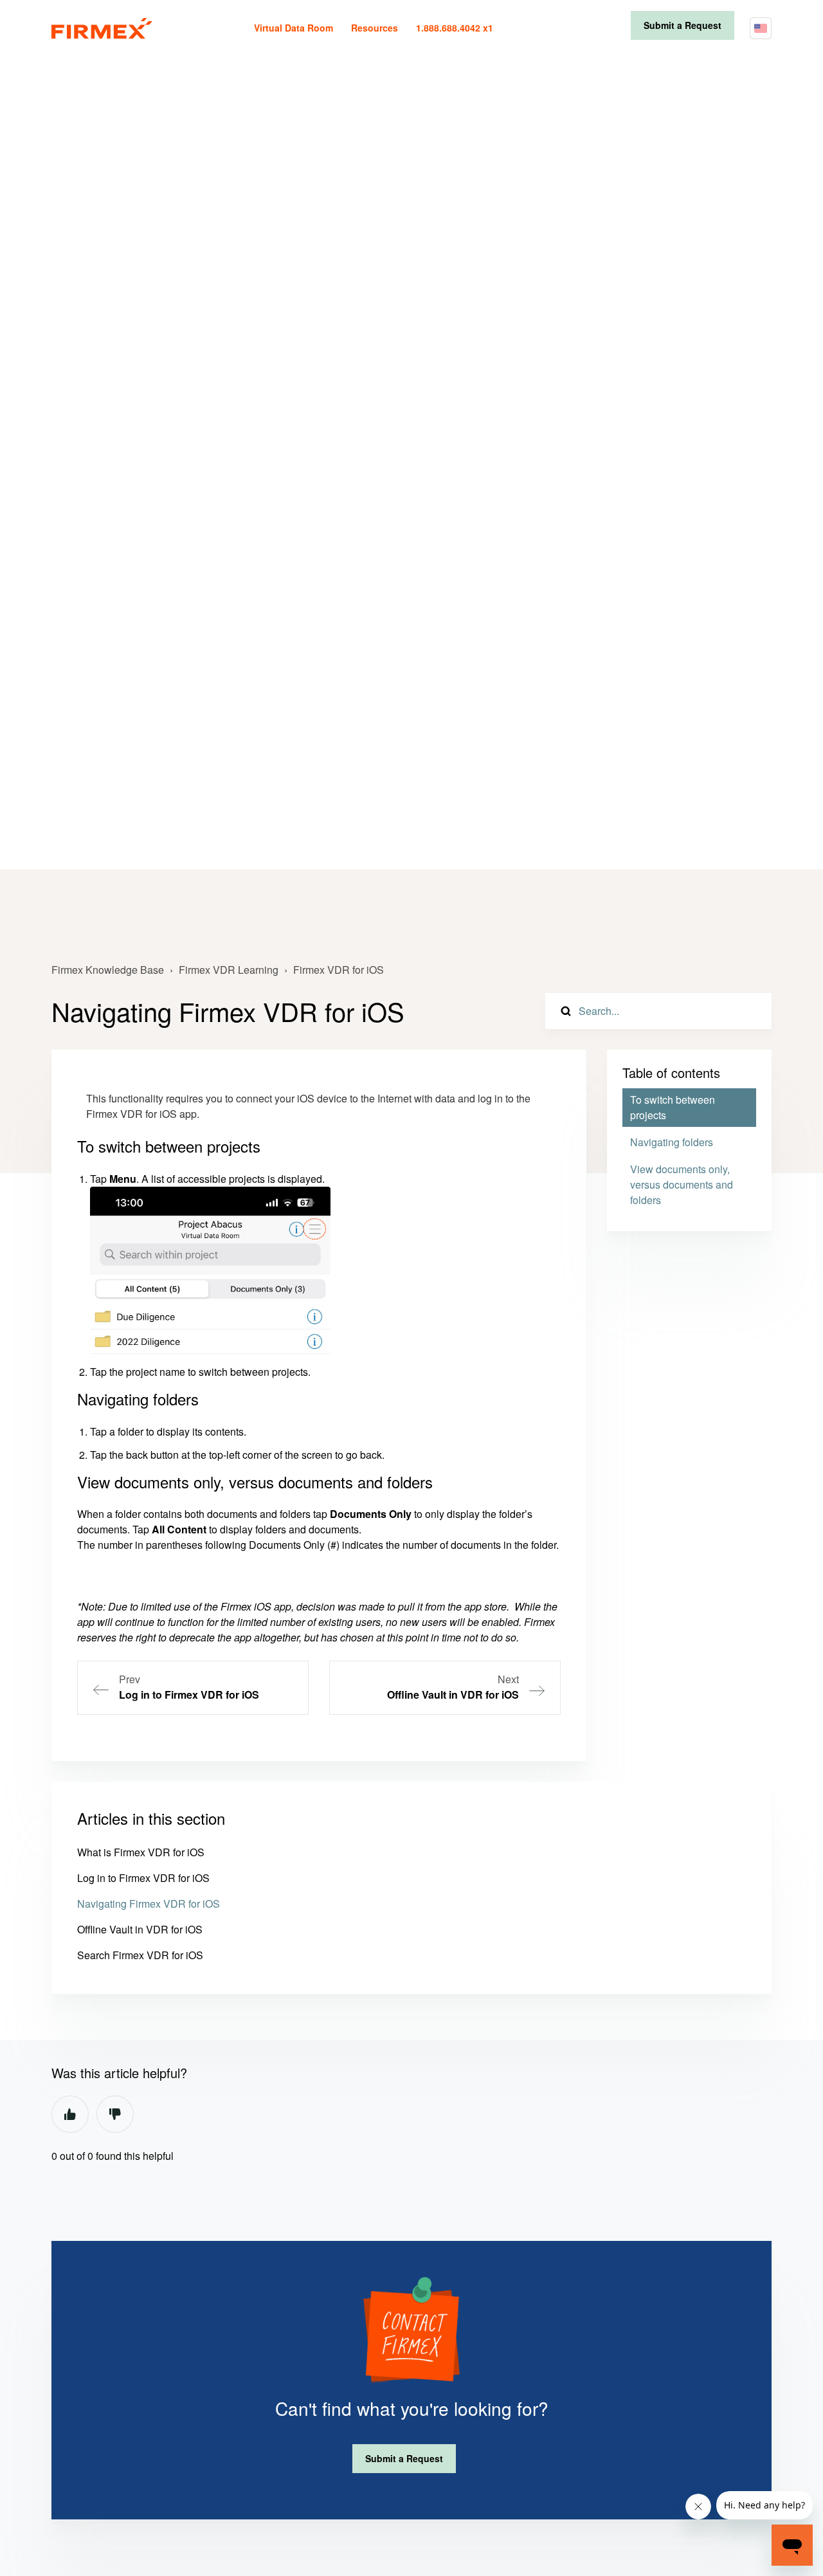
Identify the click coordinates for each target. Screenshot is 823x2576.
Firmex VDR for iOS (339, 970)
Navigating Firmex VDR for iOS (149, 1904)
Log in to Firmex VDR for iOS (143, 1878)
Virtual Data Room (294, 28)
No (115, 2114)
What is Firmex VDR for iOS (141, 1852)
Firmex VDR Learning (229, 970)
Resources (375, 28)
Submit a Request (683, 25)
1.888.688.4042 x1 (455, 28)
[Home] (102, 28)
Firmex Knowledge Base (108, 970)
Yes (70, 2114)
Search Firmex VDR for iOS (140, 1955)
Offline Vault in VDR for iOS (140, 1929)
